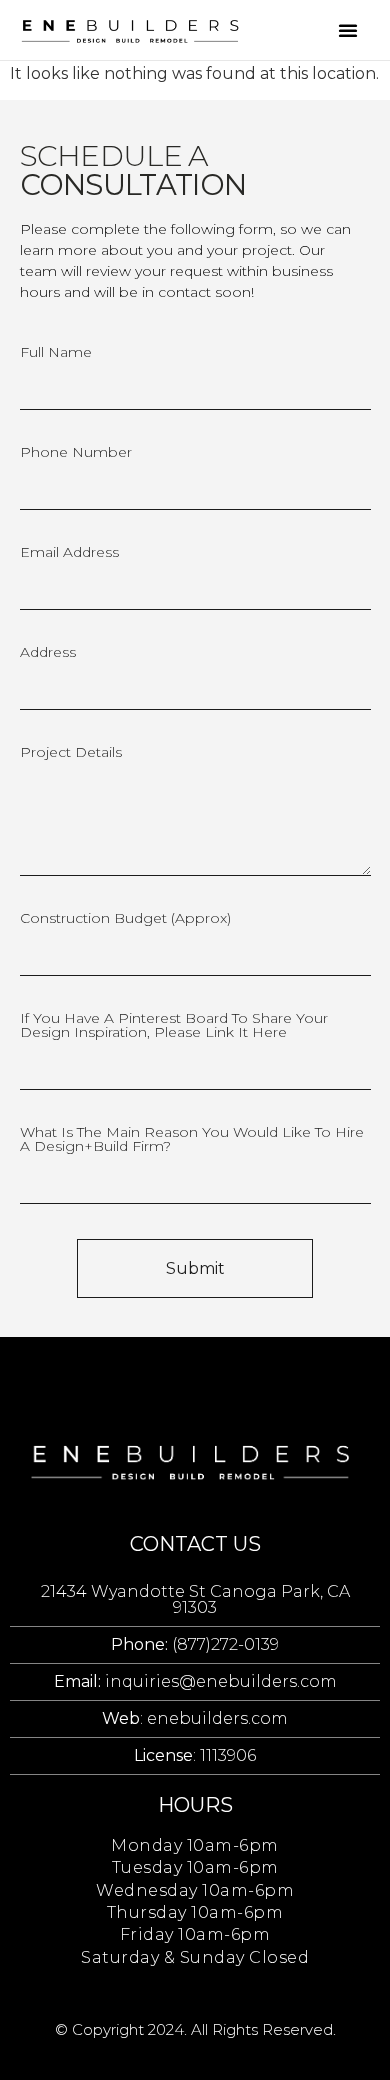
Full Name (56, 353)
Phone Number (76, 453)
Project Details (71, 753)
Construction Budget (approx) (125, 919)
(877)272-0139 (195, 1644)
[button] (348, 30)
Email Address (69, 553)
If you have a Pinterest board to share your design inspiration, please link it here (174, 1026)
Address (48, 653)
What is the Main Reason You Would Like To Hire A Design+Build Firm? (192, 1140)
